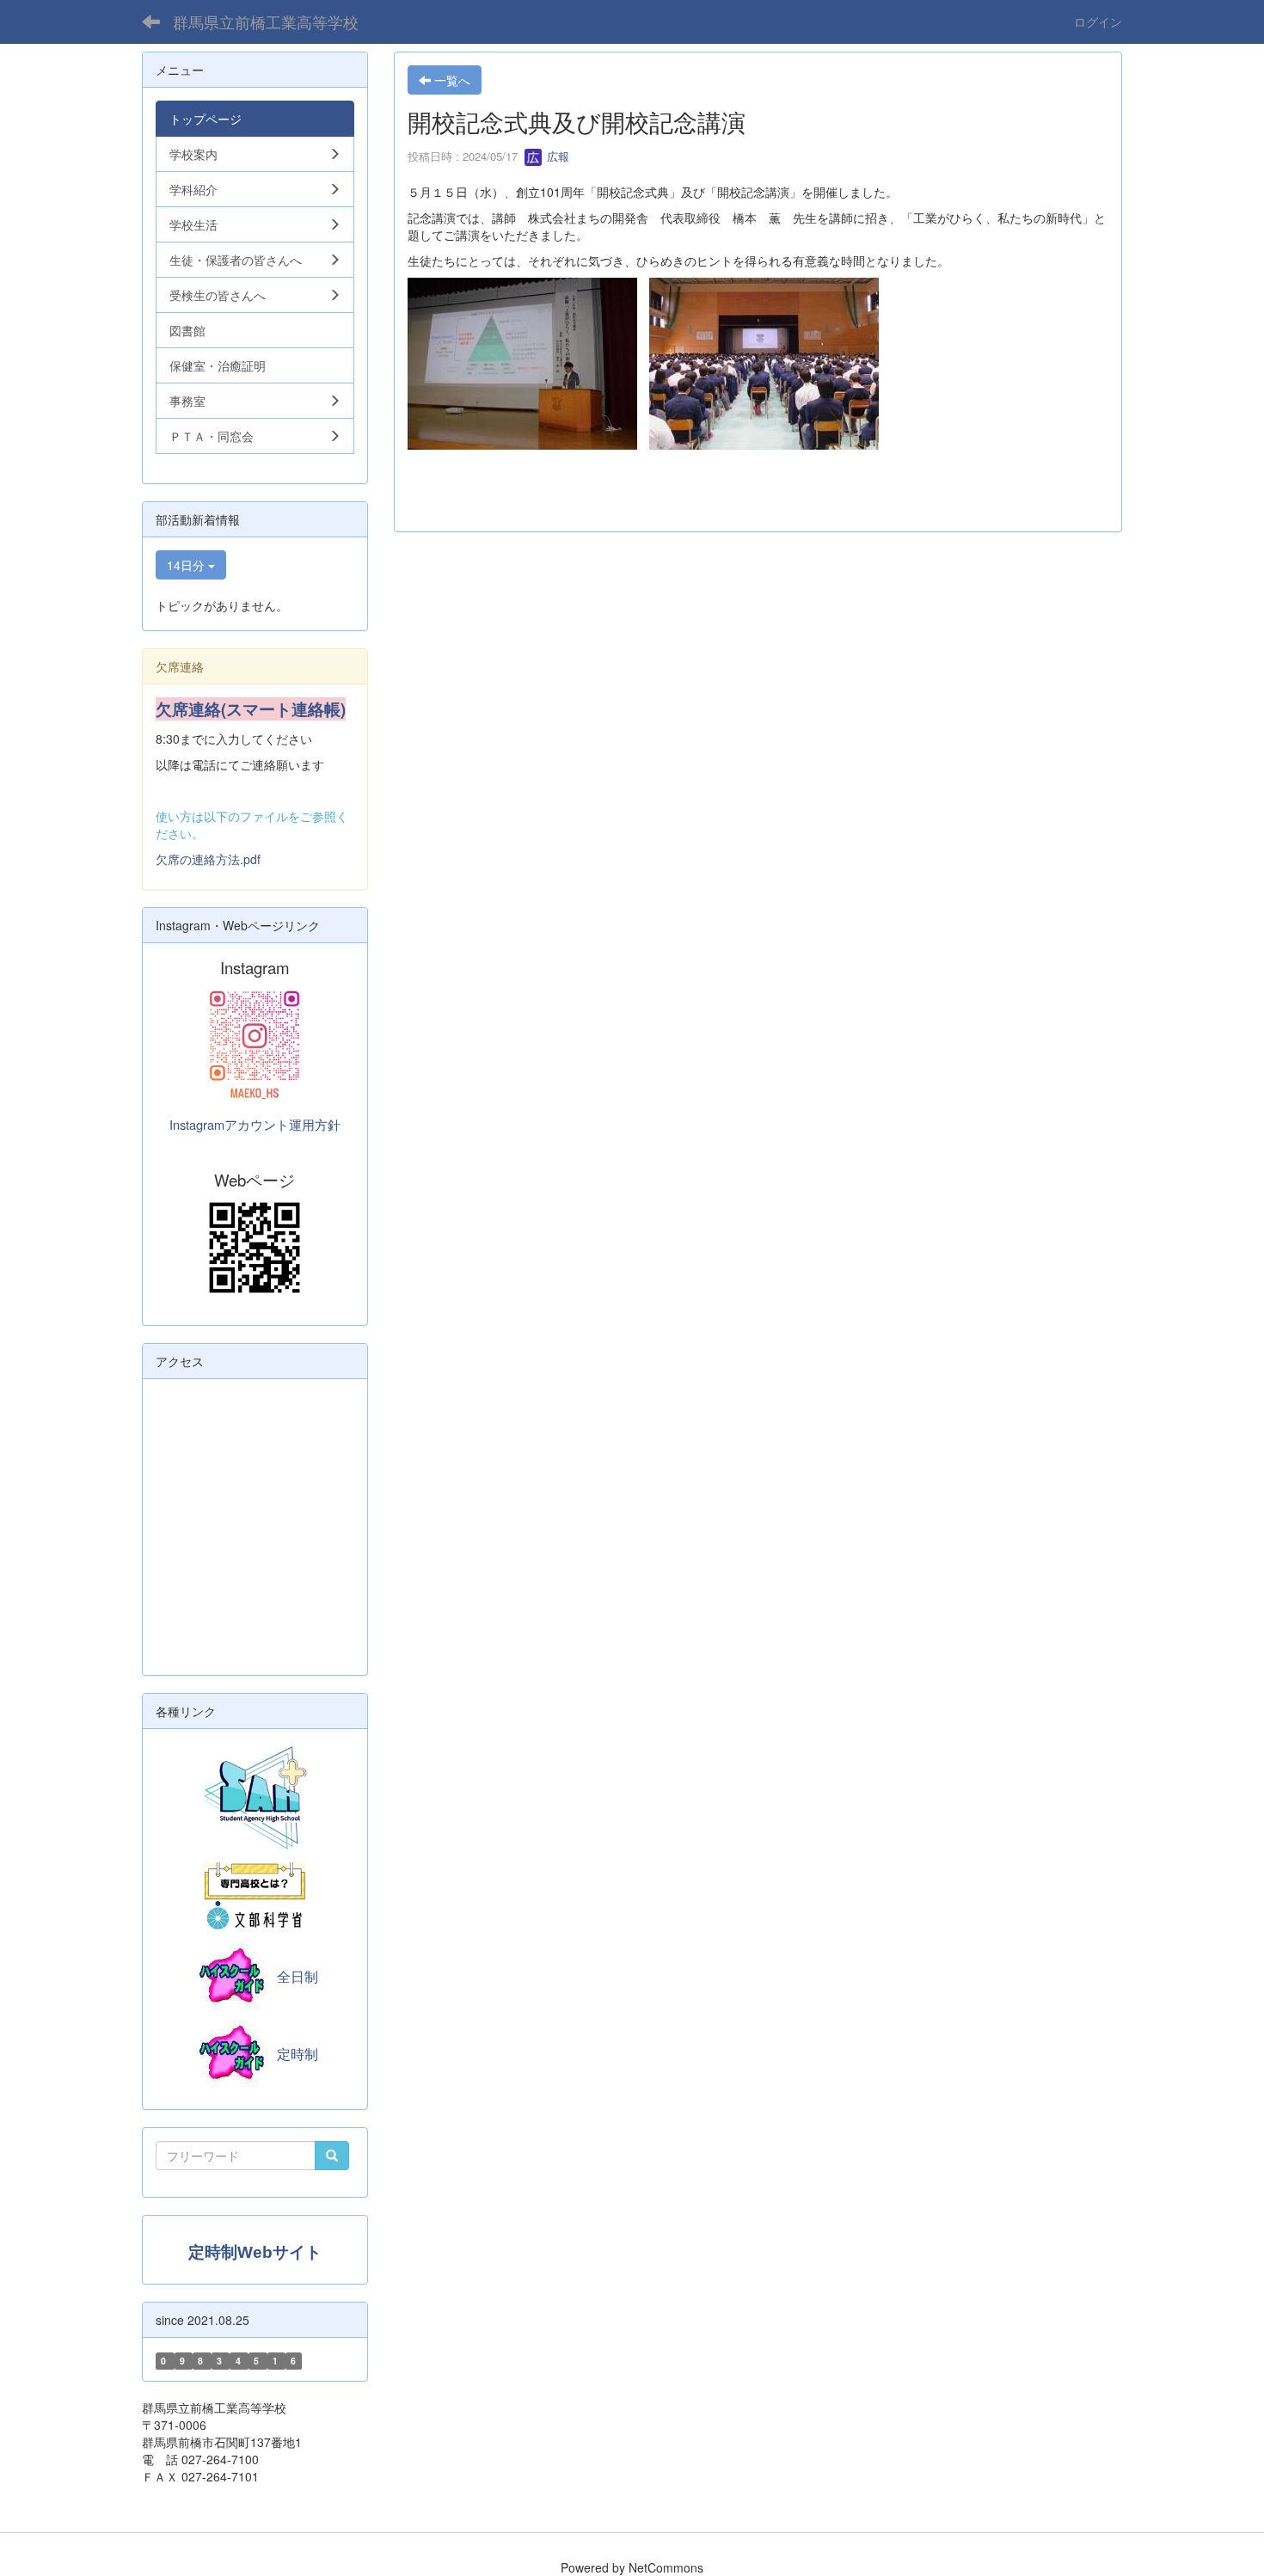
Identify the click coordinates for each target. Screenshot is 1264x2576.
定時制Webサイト (255, 2252)
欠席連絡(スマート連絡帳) (251, 709)
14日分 (187, 565)
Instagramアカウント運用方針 (255, 1124)
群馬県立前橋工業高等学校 (266, 21)
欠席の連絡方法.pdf (208, 859)
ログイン (1098, 21)
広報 (556, 156)
